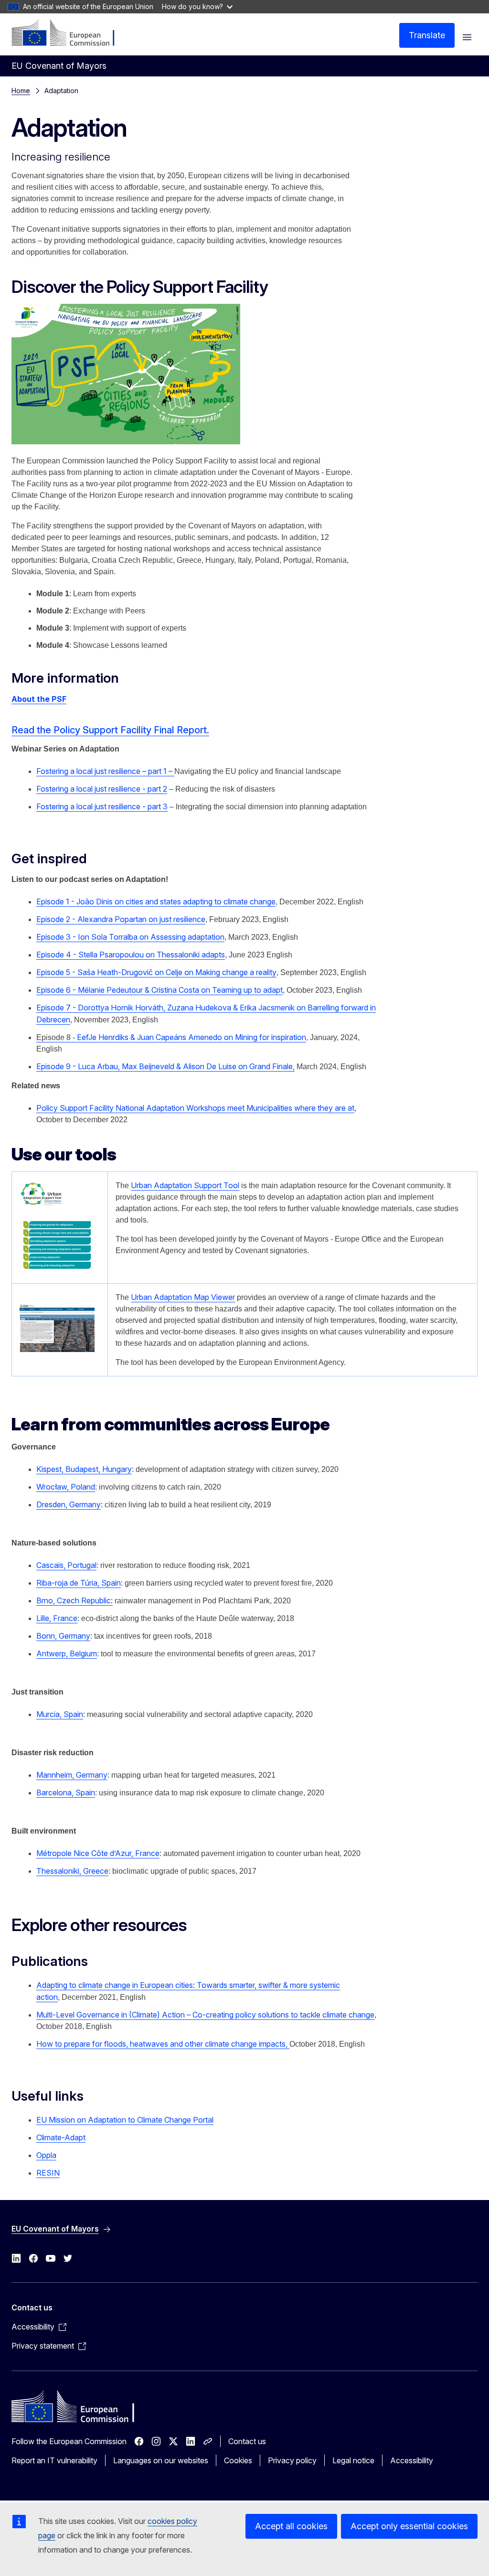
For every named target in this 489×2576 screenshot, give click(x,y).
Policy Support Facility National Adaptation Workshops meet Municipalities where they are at (195, 1108)
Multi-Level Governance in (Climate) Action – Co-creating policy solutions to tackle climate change (205, 2015)
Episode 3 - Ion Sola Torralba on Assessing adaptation (130, 937)
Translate (427, 35)
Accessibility (412, 2460)
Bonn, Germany (63, 1636)
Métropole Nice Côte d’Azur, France (98, 1853)
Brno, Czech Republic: (74, 1600)
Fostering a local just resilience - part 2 (102, 789)
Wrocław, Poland (66, 1487)
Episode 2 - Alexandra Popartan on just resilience (121, 919)
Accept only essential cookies (409, 2526)
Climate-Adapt (61, 2137)
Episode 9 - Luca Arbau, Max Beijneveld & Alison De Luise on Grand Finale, (165, 1066)
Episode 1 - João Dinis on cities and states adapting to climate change (156, 902)
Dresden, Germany (69, 1504)
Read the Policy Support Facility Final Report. (110, 730)
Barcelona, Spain (66, 1792)
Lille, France (57, 1618)
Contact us (247, 2441)
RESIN (48, 2173)
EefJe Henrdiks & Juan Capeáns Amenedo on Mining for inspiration (171, 1037)
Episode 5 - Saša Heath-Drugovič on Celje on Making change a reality (156, 972)
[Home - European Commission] (69, 33)
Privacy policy (292, 2460)
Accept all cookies (291, 2526)
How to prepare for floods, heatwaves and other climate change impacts (163, 2044)
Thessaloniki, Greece (72, 1871)
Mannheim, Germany (72, 1775)
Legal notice (353, 2460)
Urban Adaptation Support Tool (185, 1185)
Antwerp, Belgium (67, 1653)
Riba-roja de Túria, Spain (79, 1583)
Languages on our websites (161, 2460)
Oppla (46, 2155)
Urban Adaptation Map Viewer (183, 1297)
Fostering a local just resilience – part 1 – (105, 771)
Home (21, 91)
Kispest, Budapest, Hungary (84, 1469)
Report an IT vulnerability (54, 2460)
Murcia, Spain (60, 1714)
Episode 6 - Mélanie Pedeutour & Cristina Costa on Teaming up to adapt (159, 990)
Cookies (238, 2460)
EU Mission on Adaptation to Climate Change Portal (125, 2120)
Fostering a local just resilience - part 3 (102, 806)
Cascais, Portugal (66, 1565)
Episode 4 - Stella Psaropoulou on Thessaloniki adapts (131, 955)
